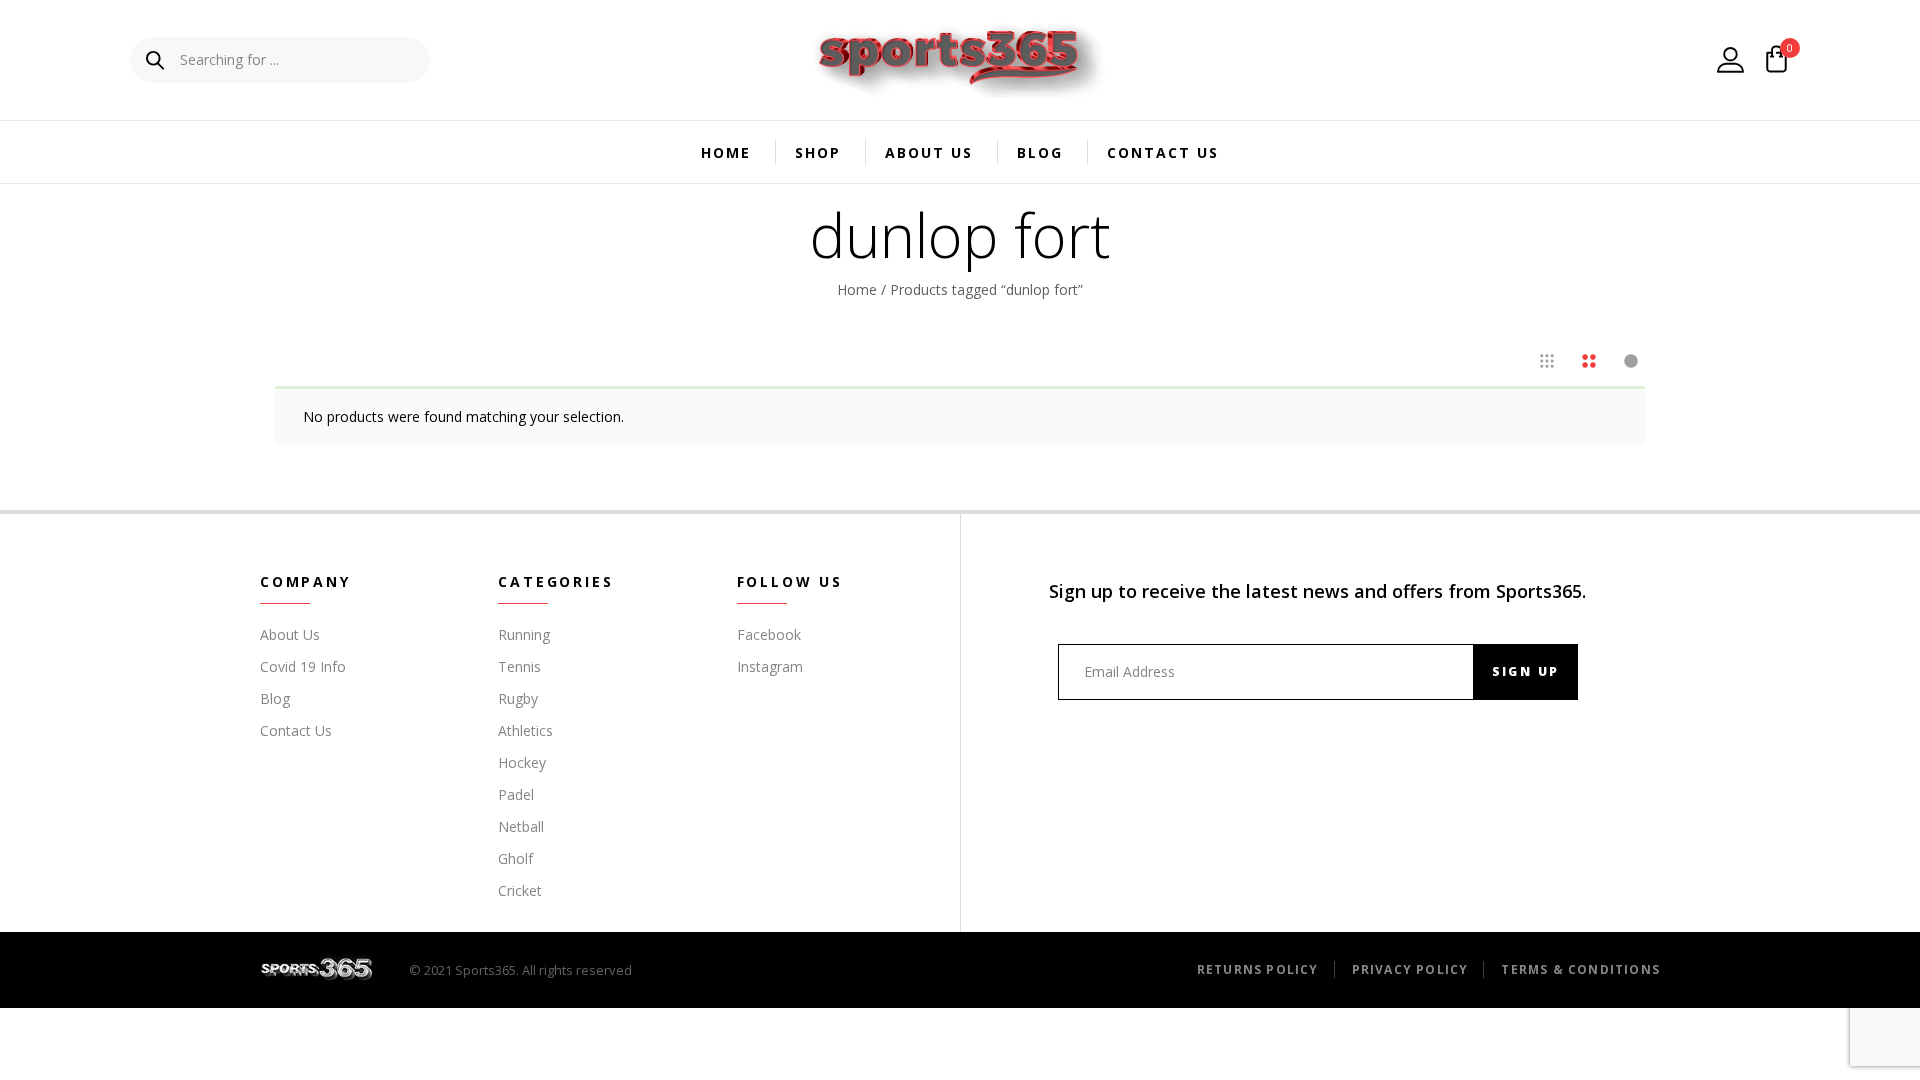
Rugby (518, 698)
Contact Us (1163, 152)
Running (524, 634)
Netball (521, 826)
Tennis (519, 666)
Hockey (522, 762)
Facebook (769, 634)
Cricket (520, 890)
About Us (929, 152)
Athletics (525, 730)
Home (726, 152)
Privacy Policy (1410, 969)
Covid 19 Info (303, 666)
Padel (516, 794)
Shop (818, 152)
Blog (1040, 152)
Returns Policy (1258, 969)
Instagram (770, 666)
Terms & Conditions (1580, 969)
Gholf (515, 858)
